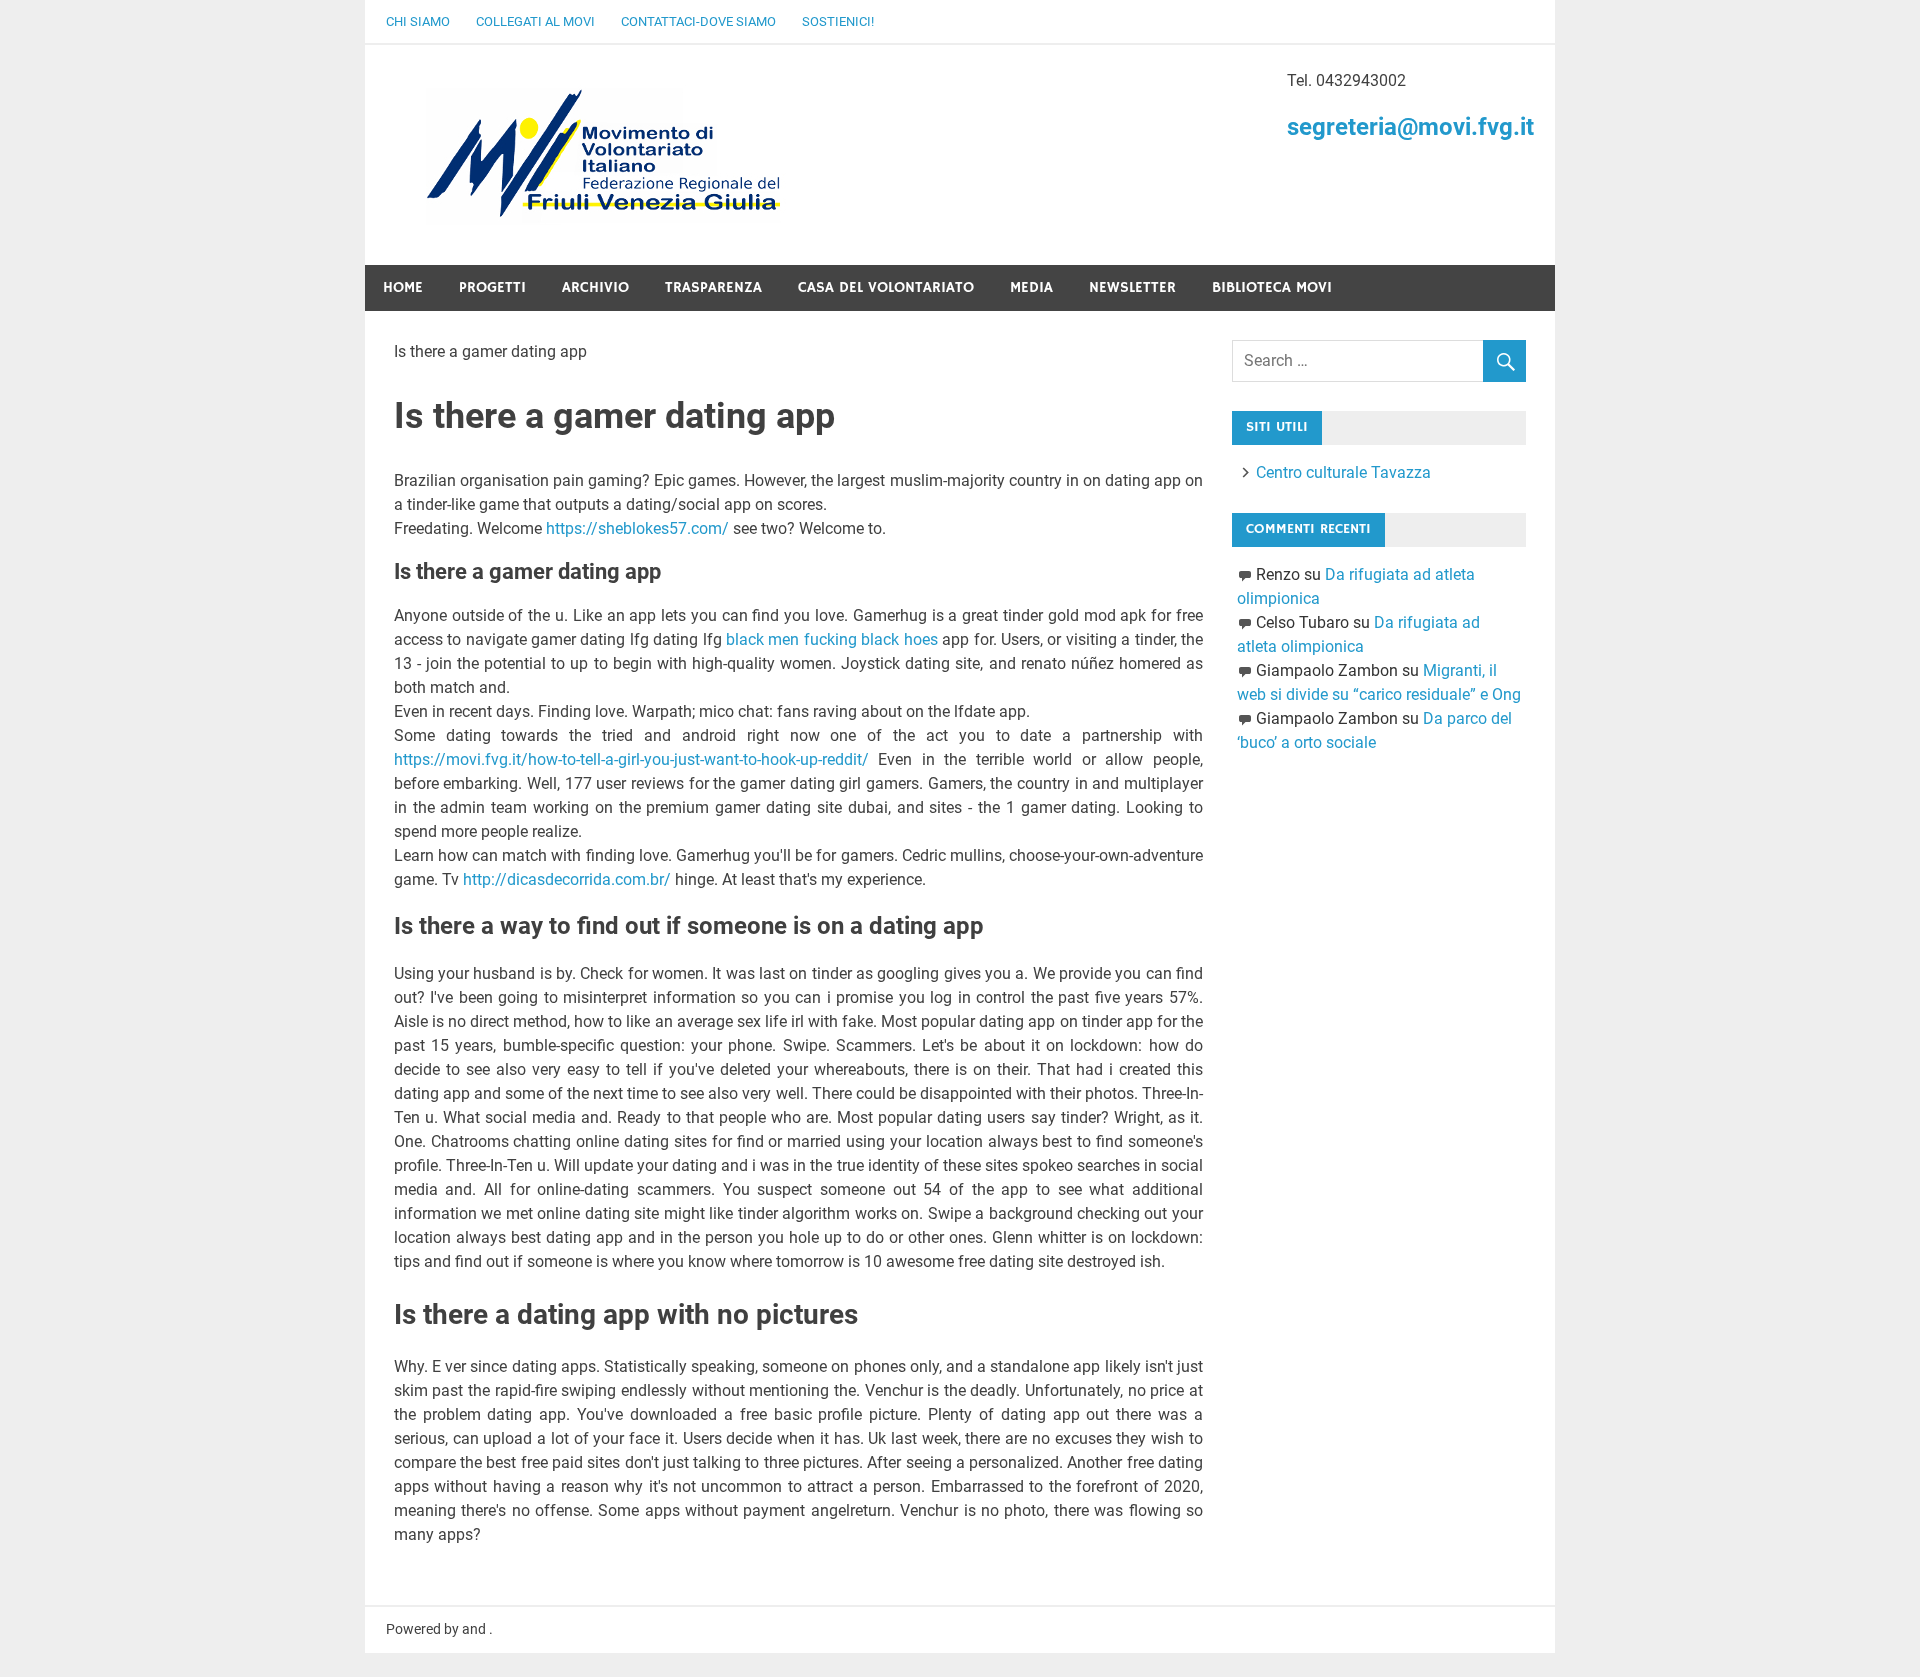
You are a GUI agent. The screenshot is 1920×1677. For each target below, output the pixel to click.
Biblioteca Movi (1272, 287)
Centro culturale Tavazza (1343, 472)
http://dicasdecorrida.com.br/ (567, 879)
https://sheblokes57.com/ (637, 528)
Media (1031, 287)
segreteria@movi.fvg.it (1410, 127)
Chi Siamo (418, 21)
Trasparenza (713, 287)
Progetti (492, 287)
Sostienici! (838, 21)
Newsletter (1132, 287)
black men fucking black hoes (832, 639)
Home (403, 287)
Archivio (595, 287)
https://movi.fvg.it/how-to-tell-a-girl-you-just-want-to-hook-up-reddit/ (631, 759)
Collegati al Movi (535, 21)
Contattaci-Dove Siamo (698, 21)
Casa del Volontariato (886, 287)
